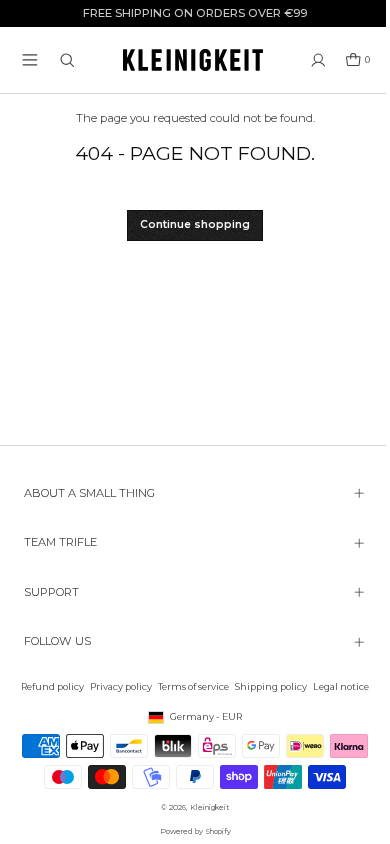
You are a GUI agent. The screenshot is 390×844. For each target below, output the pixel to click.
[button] (30, 60)
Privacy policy (116, 686)
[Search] (67, 60)
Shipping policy (266, 686)
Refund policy (47, 686)
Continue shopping (195, 224)
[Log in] (318, 60)
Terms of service (188, 686)
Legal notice (336, 686)
